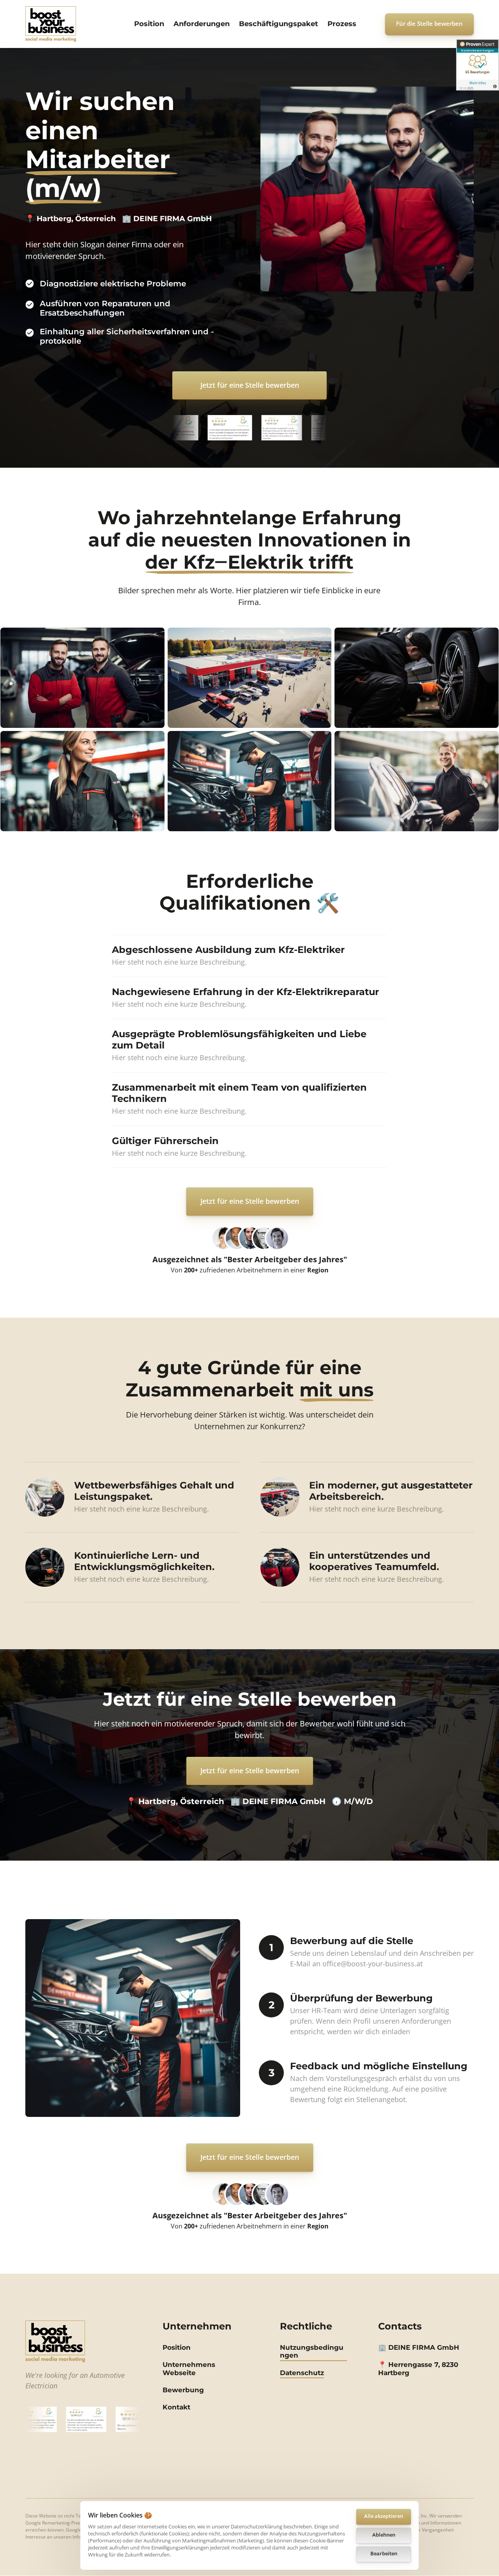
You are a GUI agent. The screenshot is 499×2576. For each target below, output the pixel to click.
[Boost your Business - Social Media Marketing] (55, 2341)
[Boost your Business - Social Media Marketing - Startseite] (51, 24)
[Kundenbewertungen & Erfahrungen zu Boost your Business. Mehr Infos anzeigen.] (478, 65)
